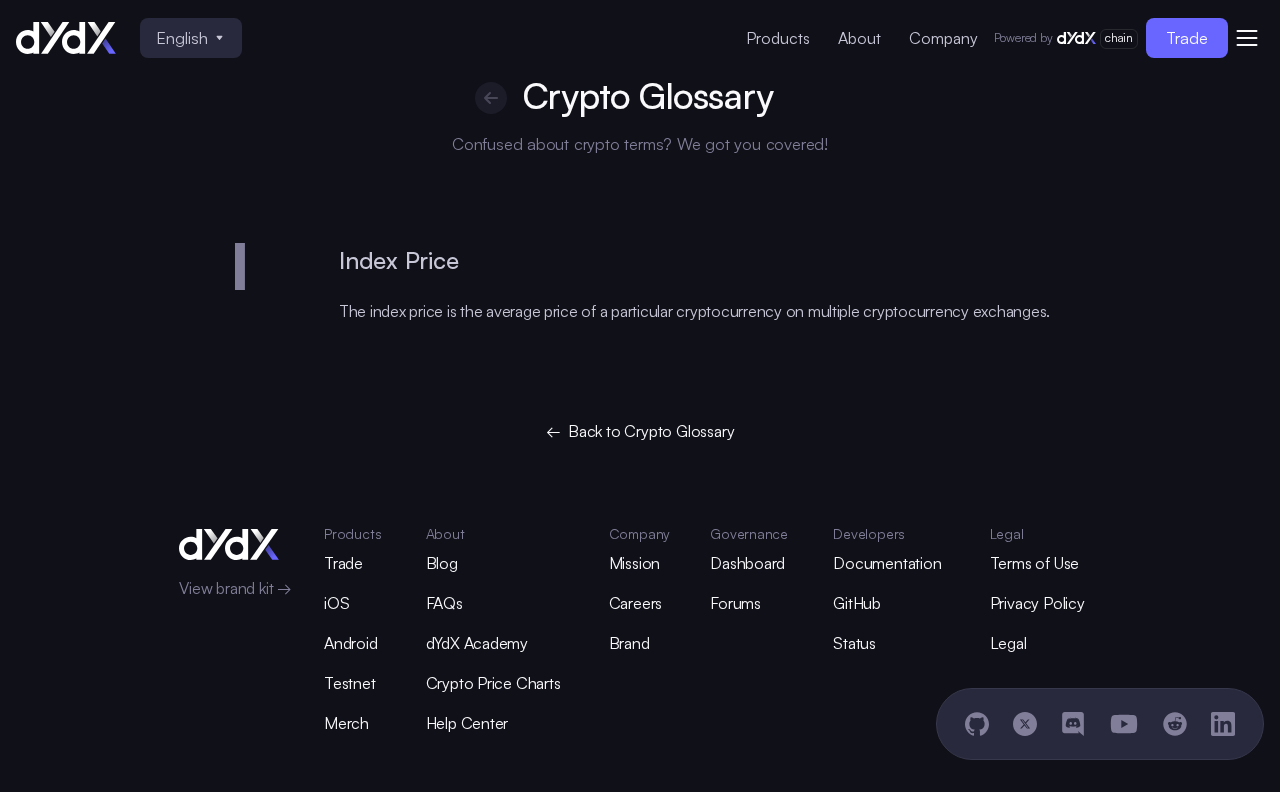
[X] (1025, 724)
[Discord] (1073, 724)
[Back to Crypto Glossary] (491, 98)
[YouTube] (1124, 724)
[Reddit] (1175, 724)
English (182, 37)
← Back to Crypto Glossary (640, 431)
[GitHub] (977, 724)
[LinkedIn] (1223, 724)
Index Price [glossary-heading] (399, 260)
